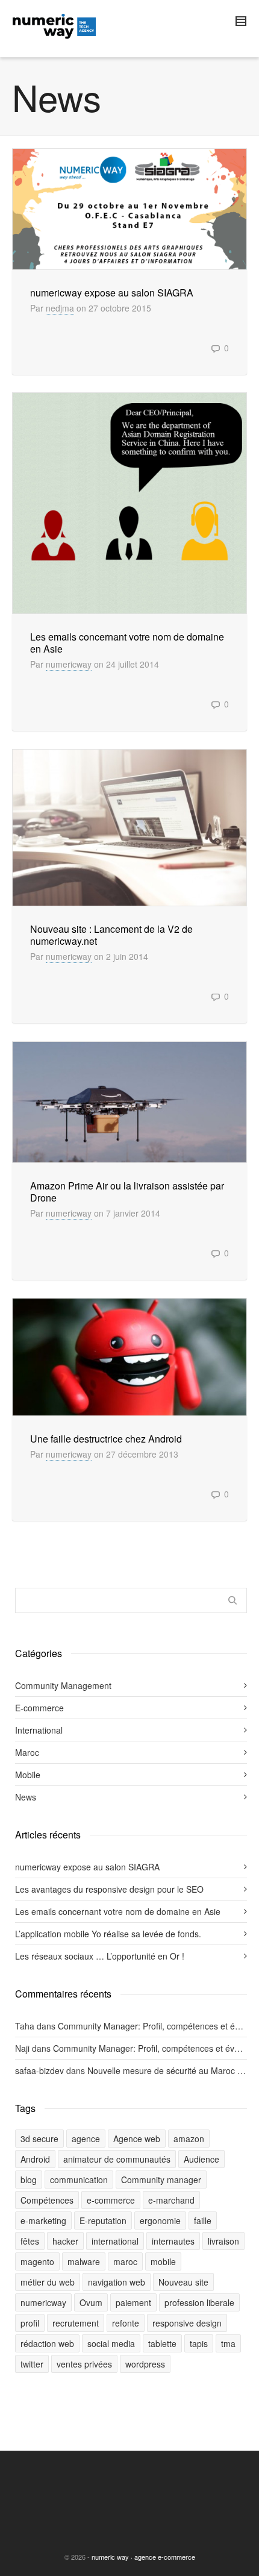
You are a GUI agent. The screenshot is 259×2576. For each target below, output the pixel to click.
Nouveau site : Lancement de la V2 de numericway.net (111, 935)
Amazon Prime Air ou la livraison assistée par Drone (127, 1192)
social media (111, 2343)
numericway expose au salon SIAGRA (112, 293)
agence (86, 2139)
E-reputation (103, 2220)
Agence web (137, 2139)
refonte (126, 2323)
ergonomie (160, 2220)
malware (84, 2261)
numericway (69, 664)
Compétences (47, 2200)
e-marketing (43, 2220)
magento (37, 2261)
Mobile (28, 1775)
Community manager (161, 2180)
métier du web (48, 2282)
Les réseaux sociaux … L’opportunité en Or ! (100, 1956)
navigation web (117, 2282)
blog (29, 2180)
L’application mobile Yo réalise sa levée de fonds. (108, 1934)
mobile (163, 2261)
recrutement (76, 2323)
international (115, 2241)
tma (228, 2343)
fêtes (30, 2241)
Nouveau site (183, 2282)
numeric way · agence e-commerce (143, 2557)
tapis (199, 2343)
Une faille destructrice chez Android (106, 1439)
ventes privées (84, 2364)
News (26, 1797)
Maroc (27, 1752)
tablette (162, 2343)
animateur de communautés (117, 2159)
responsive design (187, 2323)
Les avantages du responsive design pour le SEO (109, 1889)
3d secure (39, 2139)
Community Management (63, 1685)
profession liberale (199, 2302)
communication (79, 2180)
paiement (133, 2302)
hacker (65, 2241)
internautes (173, 2241)
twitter (32, 2364)
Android (35, 2159)
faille (203, 2220)
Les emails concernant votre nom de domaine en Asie (127, 643)
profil (30, 2323)
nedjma (60, 308)
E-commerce (39, 1708)
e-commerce (111, 2200)
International (39, 1730)
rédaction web (47, 2343)
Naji (22, 2048)
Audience (201, 2159)
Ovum (91, 2302)
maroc (125, 2261)
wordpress (145, 2364)
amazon (189, 2139)
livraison (223, 2241)
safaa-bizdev (39, 2070)
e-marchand (171, 2200)
